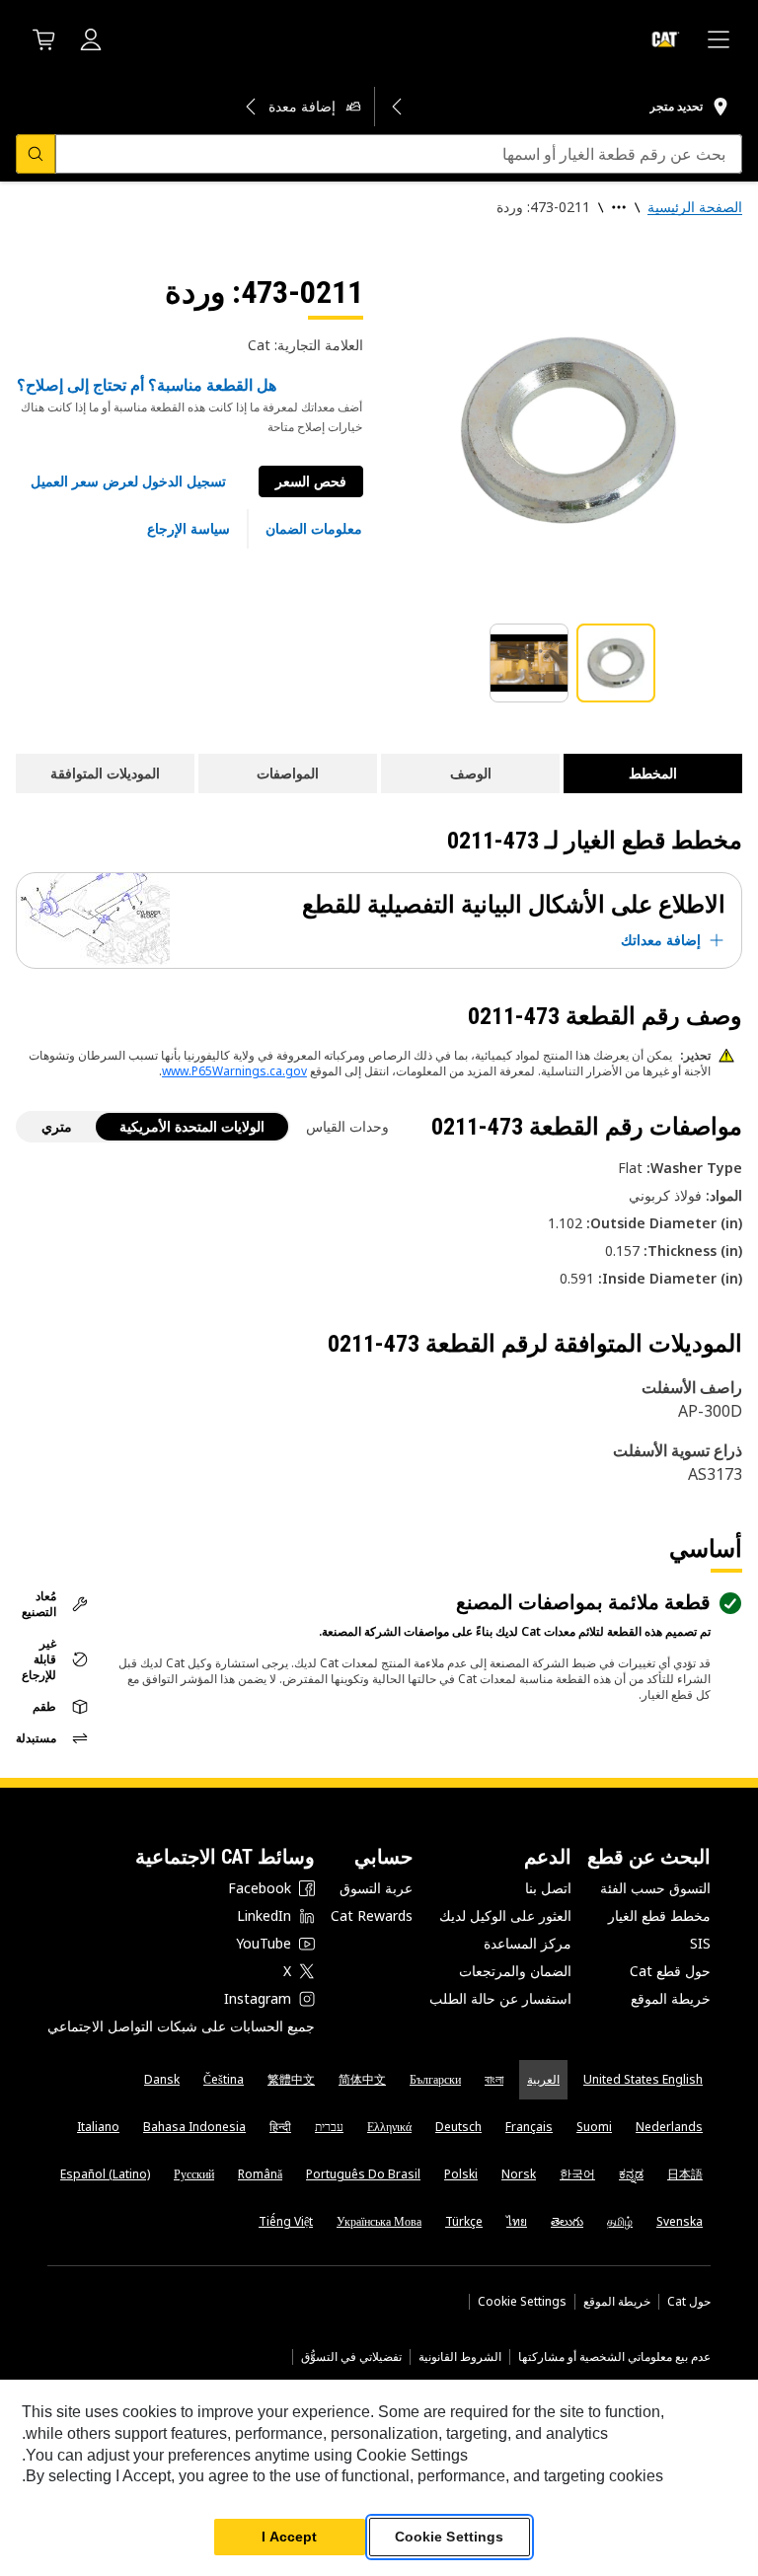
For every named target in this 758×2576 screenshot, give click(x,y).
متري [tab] (57, 1126)
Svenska (680, 2221)
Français (529, 2127)
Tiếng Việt (286, 2221)
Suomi (594, 2127)
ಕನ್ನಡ (631, 2174)
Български (435, 2079)
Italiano (98, 2127)
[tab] (616, 663)
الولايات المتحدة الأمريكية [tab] (192, 1126)
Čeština (224, 2079)
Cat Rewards (372, 1915)
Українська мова (379, 2221)
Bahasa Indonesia (194, 2127)
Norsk (519, 2174)
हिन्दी (280, 2127)
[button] (128, 481)
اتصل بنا (548, 1888)
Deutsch (458, 2127)
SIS (700, 1943)
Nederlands (669, 2127)
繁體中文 (291, 2079)
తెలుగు (567, 2221)
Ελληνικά (389, 2127)
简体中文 (362, 2079)
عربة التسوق (376, 1888)
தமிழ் (620, 2221)
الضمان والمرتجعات (515, 1971)
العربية (543, 2079)
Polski (461, 2174)
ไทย (517, 2221)
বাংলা (494, 2079)
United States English (643, 2079)
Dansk (162, 2079)
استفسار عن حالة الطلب (500, 1998)
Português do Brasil (363, 2174)
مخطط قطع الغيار (659, 1915)
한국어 (577, 2174)
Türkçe (464, 2221)
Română (260, 2174)
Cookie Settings (522, 2302)
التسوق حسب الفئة (655, 1888)
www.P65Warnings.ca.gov (234, 1071)
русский (194, 2174)
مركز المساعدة (528, 1943)
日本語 (685, 2174)
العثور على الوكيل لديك (505, 1915)
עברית (329, 2127)
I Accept (289, 2537)
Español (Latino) (105, 2174)
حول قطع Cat (670, 1971)
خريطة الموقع (671, 1998)
